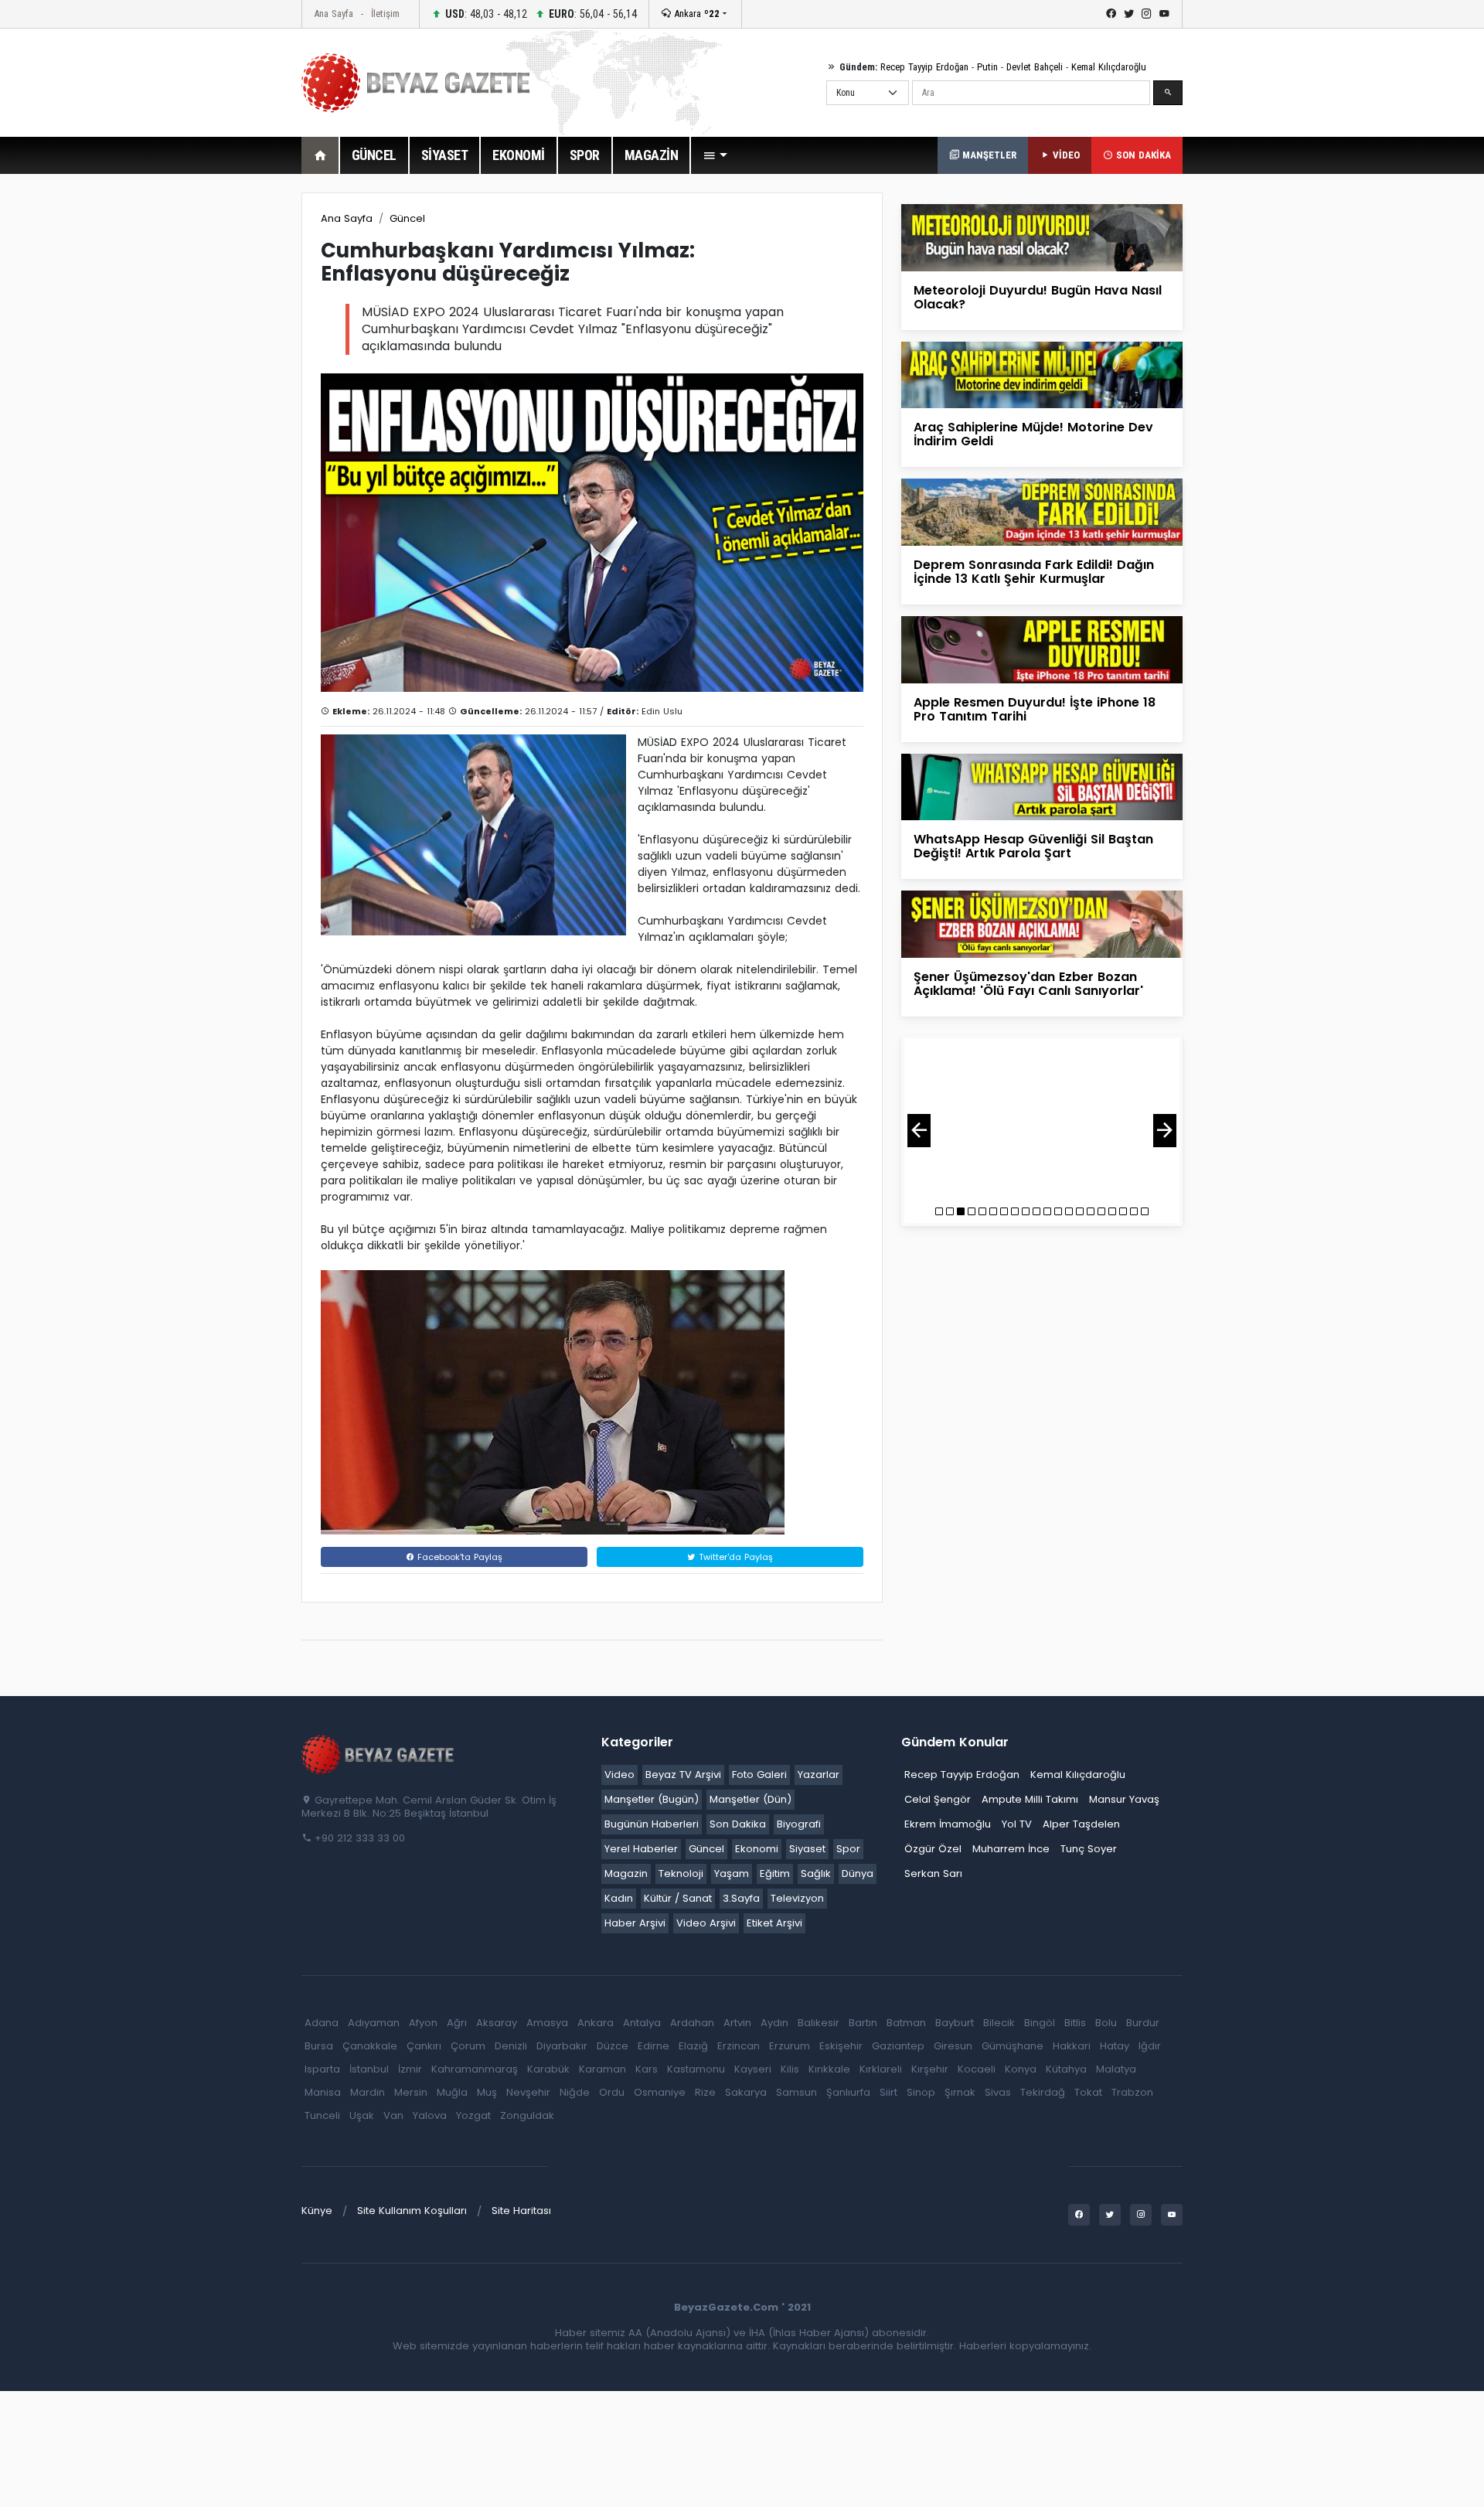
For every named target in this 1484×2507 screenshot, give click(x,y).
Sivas (998, 2092)
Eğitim (775, 1873)
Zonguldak (527, 2115)
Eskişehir (841, 2046)
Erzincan (739, 2046)
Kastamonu (696, 2069)
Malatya (1116, 2069)
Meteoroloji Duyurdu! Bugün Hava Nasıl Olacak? (1038, 297)
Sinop (921, 2092)
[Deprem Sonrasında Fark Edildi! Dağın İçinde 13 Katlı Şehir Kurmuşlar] (1042, 511)
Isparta (322, 2069)
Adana (322, 2023)
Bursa (319, 2046)
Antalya (642, 2023)
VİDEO (1065, 155)
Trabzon (1132, 2092)
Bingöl (1040, 2023)
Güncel (407, 218)
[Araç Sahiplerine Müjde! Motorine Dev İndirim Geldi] (1042, 375)
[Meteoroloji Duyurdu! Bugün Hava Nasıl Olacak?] (1042, 237)
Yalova (430, 2115)
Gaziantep (898, 2046)
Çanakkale (370, 2046)
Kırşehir (930, 2069)
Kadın (619, 1898)
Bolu (1106, 2023)
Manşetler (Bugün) (652, 1799)
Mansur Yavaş (1124, 1799)
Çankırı (424, 2046)
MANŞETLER (988, 155)
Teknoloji (681, 1873)
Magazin (626, 1873)
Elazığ (693, 2046)
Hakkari (1072, 2046)
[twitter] (1129, 14)
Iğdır (1150, 2046)
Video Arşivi (706, 1923)
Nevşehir (528, 2092)
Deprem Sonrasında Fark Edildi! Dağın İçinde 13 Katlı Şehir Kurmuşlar (1034, 572)
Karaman (602, 2069)
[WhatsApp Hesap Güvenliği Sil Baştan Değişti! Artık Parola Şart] (1042, 786)
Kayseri (753, 2069)
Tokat (1088, 2092)
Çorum (468, 2046)
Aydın (774, 2023)
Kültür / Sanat (678, 1898)
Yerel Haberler (641, 1849)
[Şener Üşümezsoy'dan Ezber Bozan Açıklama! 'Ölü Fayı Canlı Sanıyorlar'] (1042, 923)
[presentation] (919, 1131)
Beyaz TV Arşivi (683, 1775)
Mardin (368, 2092)
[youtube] (1164, 14)
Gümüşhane (1013, 2046)
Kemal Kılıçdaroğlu (1109, 67)
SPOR (585, 155)
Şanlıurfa (848, 2092)
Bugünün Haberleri (652, 1824)
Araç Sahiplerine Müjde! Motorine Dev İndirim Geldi (1033, 434)
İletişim (385, 14)
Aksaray (497, 2023)
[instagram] (1147, 14)
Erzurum (790, 2046)
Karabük (548, 2069)
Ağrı (457, 2023)
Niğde (575, 2092)
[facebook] (1111, 14)
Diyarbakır (562, 2046)
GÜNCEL (374, 155)
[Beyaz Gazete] (379, 1754)
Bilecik (999, 2023)
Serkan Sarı (933, 1873)
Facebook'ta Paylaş (458, 1557)
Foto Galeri (759, 1775)
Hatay (1115, 2046)
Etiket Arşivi (774, 1923)
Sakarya (746, 2092)
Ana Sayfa (334, 14)
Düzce (613, 2046)
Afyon (423, 2023)
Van (393, 2115)
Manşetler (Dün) (751, 1799)
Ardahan (692, 2023)
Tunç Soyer (1089, 1849)
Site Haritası (521, 2211)
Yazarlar (819, 1775)
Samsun (796, 2092)
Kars (647, 2069)
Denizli (511, 2046)
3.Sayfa (741, 1898)
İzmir (410, 2069)
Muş (487, 2092)
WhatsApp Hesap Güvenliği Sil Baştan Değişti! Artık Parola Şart (1033, 846)
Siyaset (807, 1849)
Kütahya (1066, 2069)
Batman (906, 2023)
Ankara (695, 14)
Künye (317, 2211)
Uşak (362, 2115)
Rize (705, 2092)
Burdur (1143, 2023)
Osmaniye (660, 2092)
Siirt (888, 2092)
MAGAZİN (652, 155)
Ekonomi (757, 1849)
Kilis (790, 2069)
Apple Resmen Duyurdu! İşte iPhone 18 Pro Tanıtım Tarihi (1035, 709)
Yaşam (732, 1873)
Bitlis (1075, 2023)
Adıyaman (374, 2023)
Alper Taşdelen (1081, 1824)
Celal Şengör (938, 1799)
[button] (715, 155)
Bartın (863, 2023)
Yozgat (473, 2115)
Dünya (858, 1873)
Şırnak (960, 2092)
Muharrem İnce (1011, 1849)
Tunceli (322, 2115)
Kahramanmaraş (475, 2069)
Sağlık (816, 1873)
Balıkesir (819, 2023)
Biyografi (799, 1824)
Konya (1021, 2069)
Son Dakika (738, 1824)
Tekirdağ (1043, 2092)
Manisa (323, 2092)
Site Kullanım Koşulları (412, 2211)
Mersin (411, 2092)
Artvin (737, 2023)
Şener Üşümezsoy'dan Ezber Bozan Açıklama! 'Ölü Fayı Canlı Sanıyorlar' (1028, 984)
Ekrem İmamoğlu (948, 1824)
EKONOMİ (519, 155)
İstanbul (369, 2069)
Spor (848, 1849)
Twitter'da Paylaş (734, 1557)
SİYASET (445, 155)
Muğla (452, 2092)
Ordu (612, 2092)
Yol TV (1017, 1824)
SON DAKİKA (1142, 155)
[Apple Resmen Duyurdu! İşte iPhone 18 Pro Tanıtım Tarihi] (1042, 649)
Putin (987, 67)
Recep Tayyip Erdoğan (924, 67)
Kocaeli (977, 2069)
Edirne (654, 2046)
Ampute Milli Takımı (1030, 1799)
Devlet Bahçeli (1035, 67)
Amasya (547, 2023)
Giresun (953, 2046)
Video (619, 1775)
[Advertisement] (216, 424)
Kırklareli (881, 2069)
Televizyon (797, 1898)
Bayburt (955, 2023)
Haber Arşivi (635, 1923)
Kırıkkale (829, 2069)
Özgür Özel (933, 1849)
